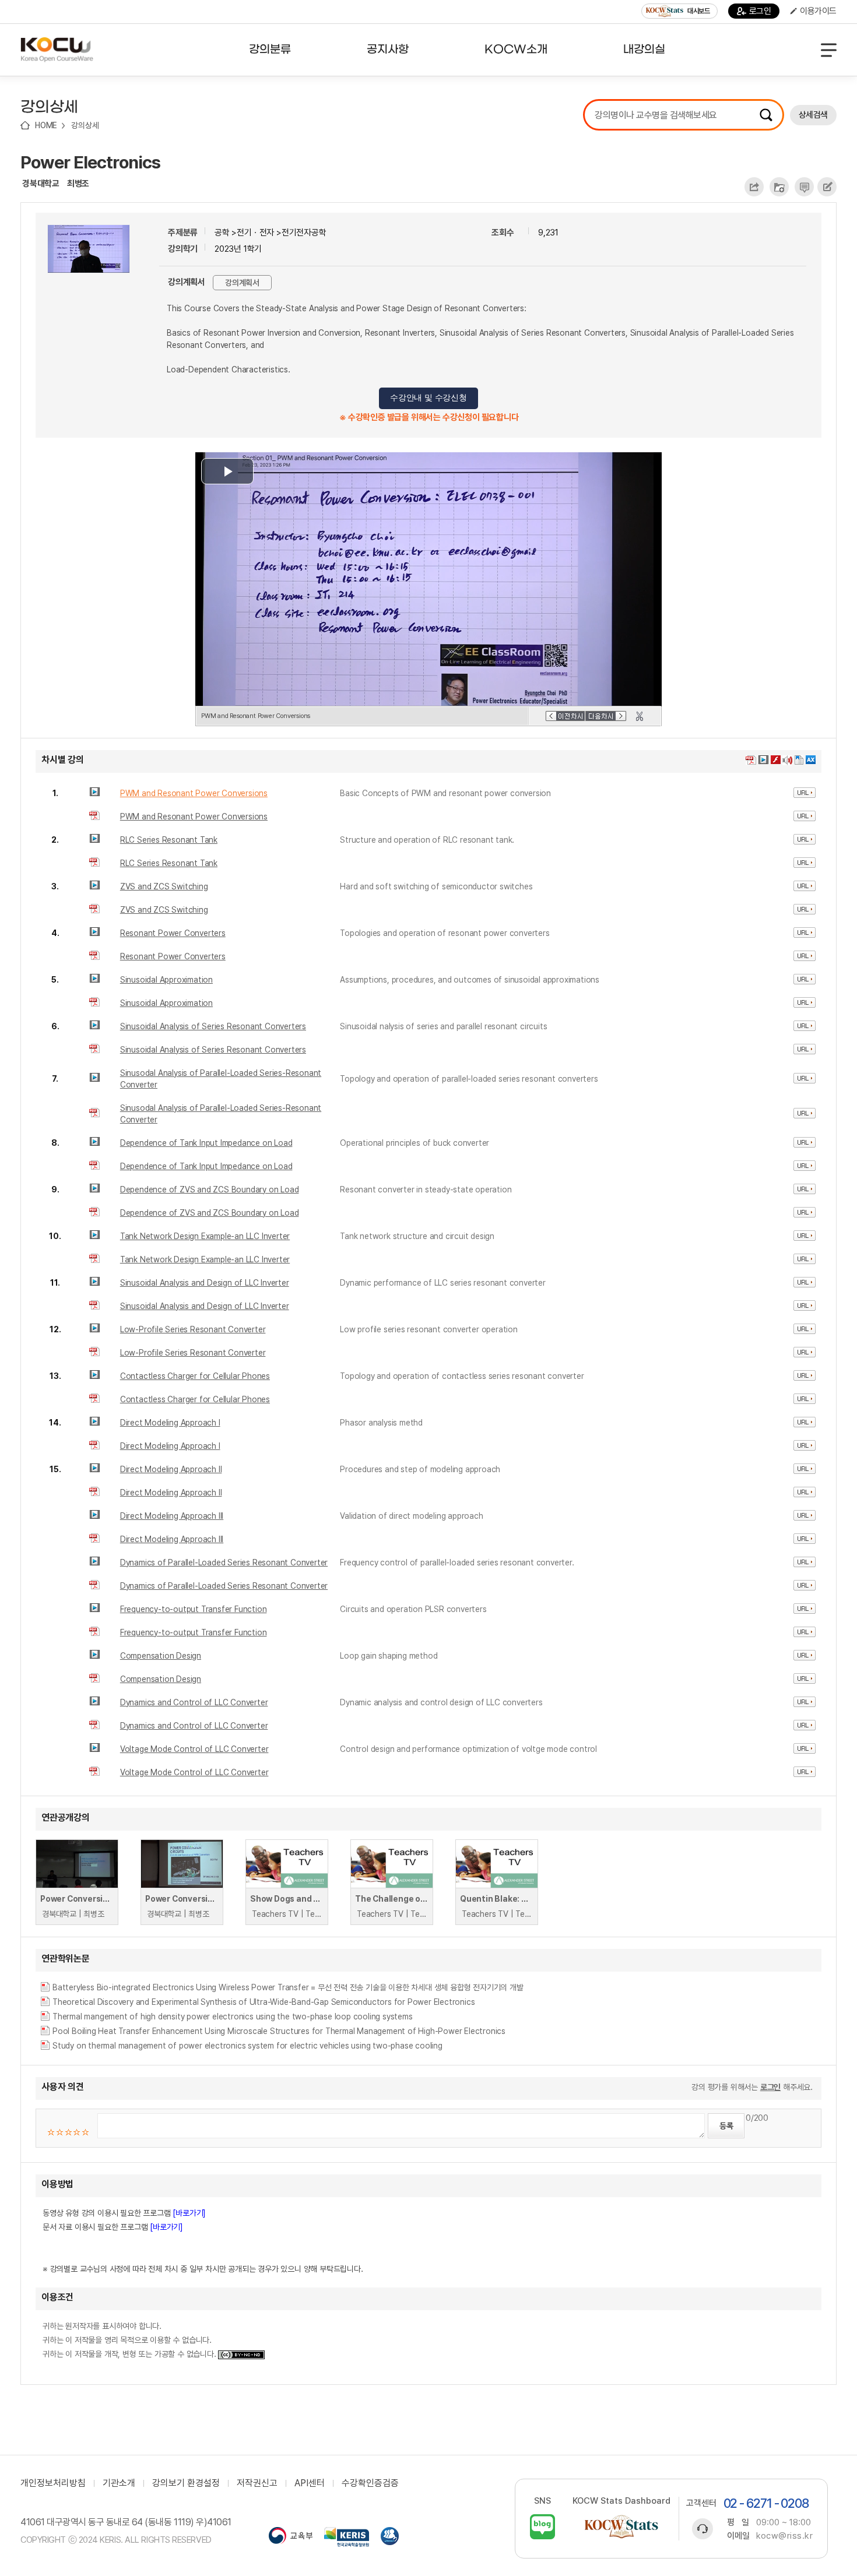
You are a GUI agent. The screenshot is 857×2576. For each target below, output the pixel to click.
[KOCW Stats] (621, 2527)
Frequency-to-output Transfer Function (194, 1609)
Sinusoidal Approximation (166, 980)
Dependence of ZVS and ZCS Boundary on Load (210, 1190)
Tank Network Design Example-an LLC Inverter (205, 1236)
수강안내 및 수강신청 (428, 398)
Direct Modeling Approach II (171, 1469)
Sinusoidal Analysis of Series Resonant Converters (213, 1026)
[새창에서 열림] (291, 2537)
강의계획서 (242, 283)
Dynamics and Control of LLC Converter (194, 1702)
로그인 (760, 11)
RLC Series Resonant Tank (169, 840)
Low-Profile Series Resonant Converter (193, 1329)
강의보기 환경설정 (186, 2483)
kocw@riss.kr (784, 2536)
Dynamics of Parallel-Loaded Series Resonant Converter (224, 1563)
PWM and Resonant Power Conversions (194, 793)
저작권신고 (257, 2483)
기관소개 (119, 2483)
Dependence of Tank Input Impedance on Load (206, 1143)
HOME (46, 125)
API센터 (310, 2483)
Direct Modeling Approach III (172, 1516)
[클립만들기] (640, 716)
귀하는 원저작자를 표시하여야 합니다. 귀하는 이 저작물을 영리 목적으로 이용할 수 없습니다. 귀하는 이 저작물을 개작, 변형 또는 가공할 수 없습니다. (130, 2340)
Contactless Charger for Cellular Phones (195, 1376)
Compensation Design (161, 1656)
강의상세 (85, 125)
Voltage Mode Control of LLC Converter (194, 1749)
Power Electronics (90, 162)
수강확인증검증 (370, 2483)
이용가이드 (818, 11)
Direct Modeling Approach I (170, 1423)
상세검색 (813, 115)
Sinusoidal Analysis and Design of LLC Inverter (205, 1283)
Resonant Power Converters (173, 933)
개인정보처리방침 (53, 2483)
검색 (766, 115)
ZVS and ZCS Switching (164, 886)
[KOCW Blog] (542, 2527)
